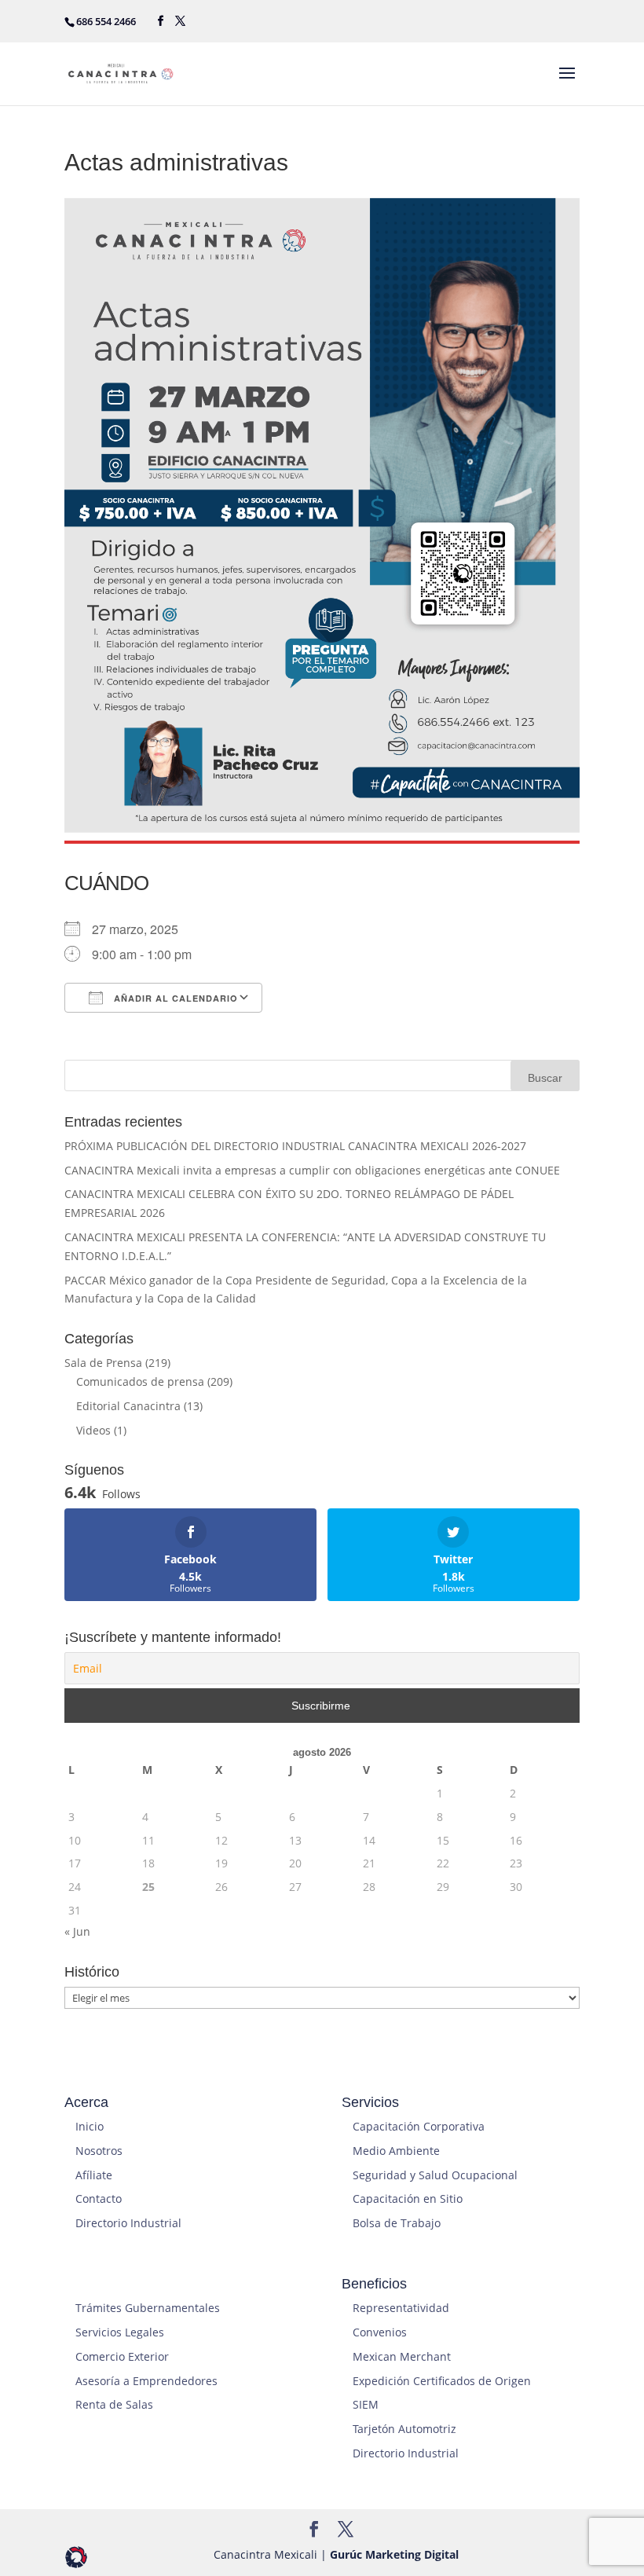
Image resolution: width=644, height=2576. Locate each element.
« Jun (77, 1931)
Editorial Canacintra (128, 1406)
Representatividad (401, 2308)
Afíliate (94, 2175)
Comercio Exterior (122, 2356)
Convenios (380, 2332)
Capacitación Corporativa (419, 2126)
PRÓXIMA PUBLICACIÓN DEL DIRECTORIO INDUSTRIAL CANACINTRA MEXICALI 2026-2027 (295, 1146)
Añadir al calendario (174, 998)
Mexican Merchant (402, 2356)
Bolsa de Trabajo (397, 2223)
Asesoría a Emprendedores (146, 2381)
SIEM (366, 2404)
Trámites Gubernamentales (148, 2308)
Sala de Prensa (103, 1363)
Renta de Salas (114, 2404)
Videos (93, 1430)
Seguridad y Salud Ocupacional (435, 2175)
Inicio (90, 2126)
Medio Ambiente (396, 2151)
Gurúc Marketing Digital (394, 2554)
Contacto (99, 2199)
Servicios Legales (120, 2332)
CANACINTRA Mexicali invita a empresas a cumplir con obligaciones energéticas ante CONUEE (312, 1170)
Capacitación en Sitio (408, 2199)
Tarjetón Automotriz (404, 2429)
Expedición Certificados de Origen (442, 2381)
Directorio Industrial (128, 2223)
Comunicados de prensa (140, 1381)
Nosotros (99, 2151)
